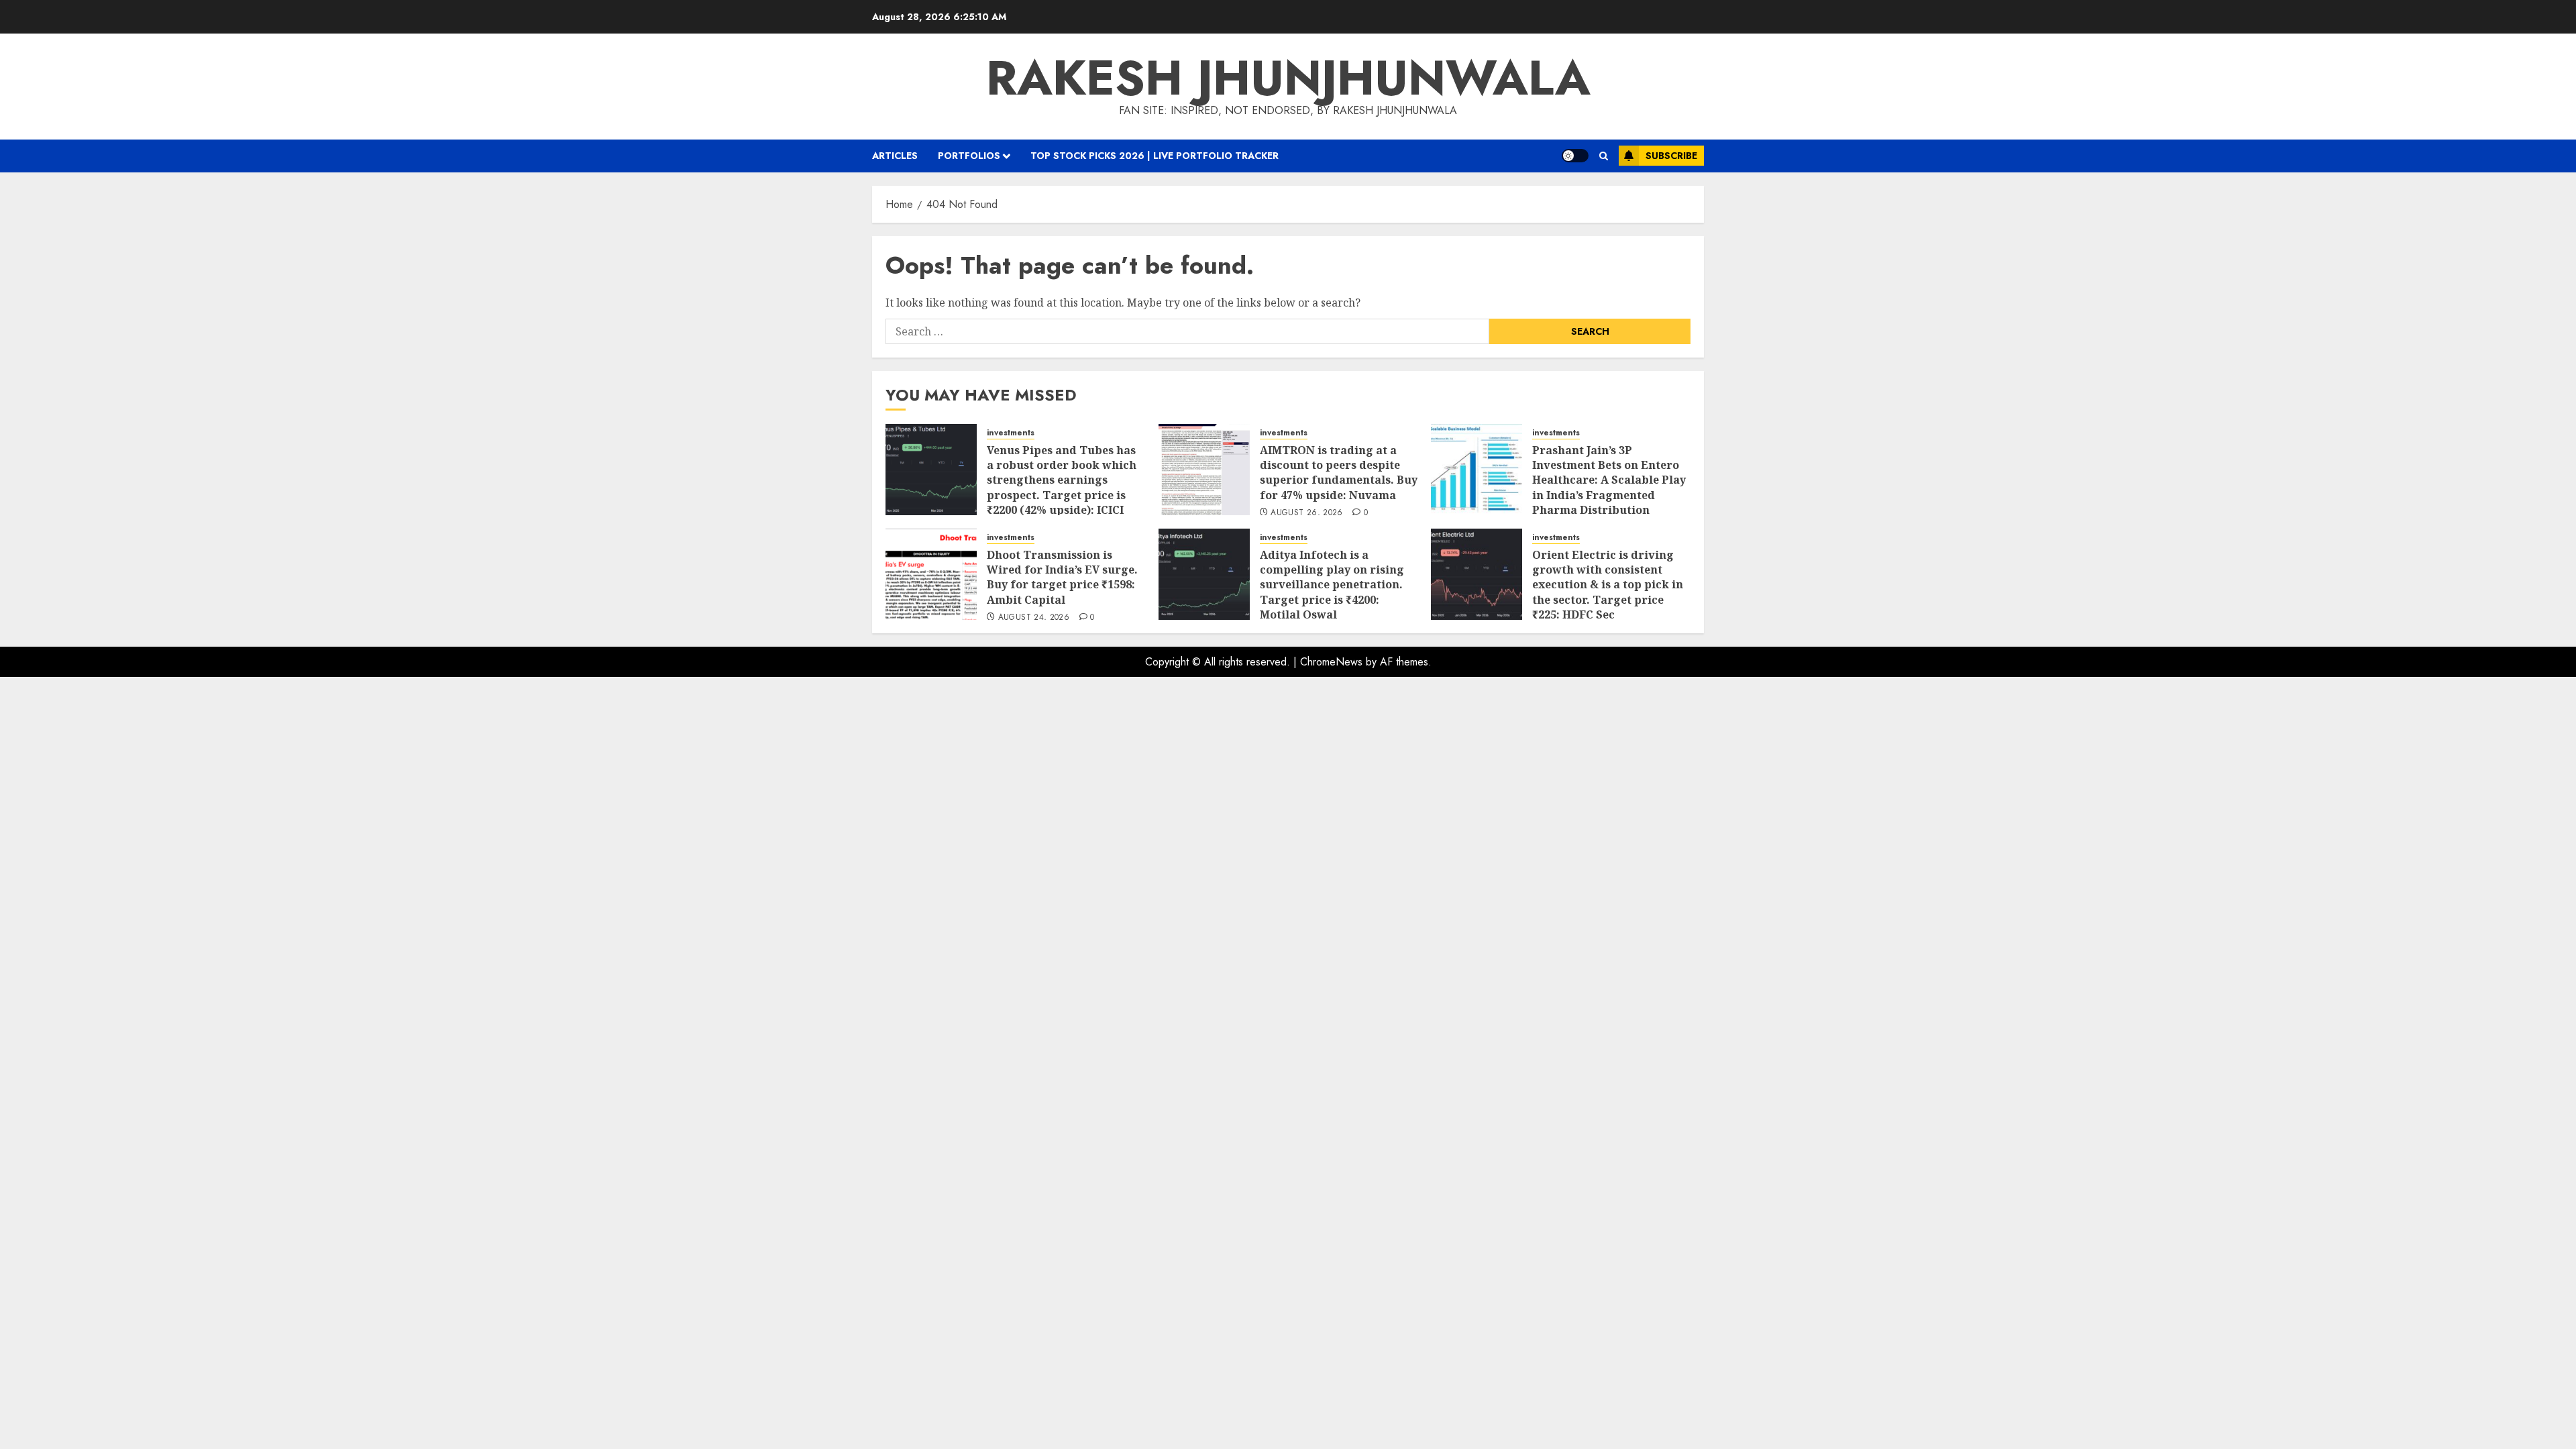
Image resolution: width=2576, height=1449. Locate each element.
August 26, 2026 (1306, 513)
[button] (1604, 156)
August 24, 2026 (1034, 618)
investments (1011, 433)
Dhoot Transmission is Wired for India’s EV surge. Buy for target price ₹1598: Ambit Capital (1062, 577)
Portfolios (969, 156)
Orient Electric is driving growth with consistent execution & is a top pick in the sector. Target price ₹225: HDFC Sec (1608, 585)
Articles (895, 156)
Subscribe (1671, 156)
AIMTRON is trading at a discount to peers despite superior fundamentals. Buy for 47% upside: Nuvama (1339, 473)
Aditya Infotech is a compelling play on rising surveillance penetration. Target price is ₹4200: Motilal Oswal (1332, 585)
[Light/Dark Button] (1575, 156)
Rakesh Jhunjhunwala (1288, 78)
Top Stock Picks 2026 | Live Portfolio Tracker (1155, 156)
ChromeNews (1331, 662)
